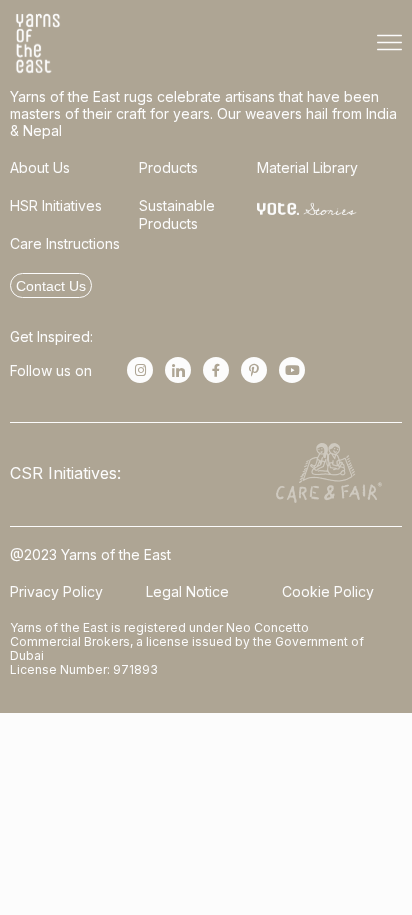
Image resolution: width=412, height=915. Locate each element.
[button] (390, 43)
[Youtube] (292, 370)
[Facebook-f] (216, 370)
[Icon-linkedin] (178, 370)
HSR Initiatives (56, 205)
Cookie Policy (328, 591)
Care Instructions (65, 243)
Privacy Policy (56, 591)
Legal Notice (187, 591)
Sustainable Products (177, 214)
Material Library (307, 167)
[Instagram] (140, 370)
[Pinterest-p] (254, 370)
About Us (40, 167)
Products (168, 167)
